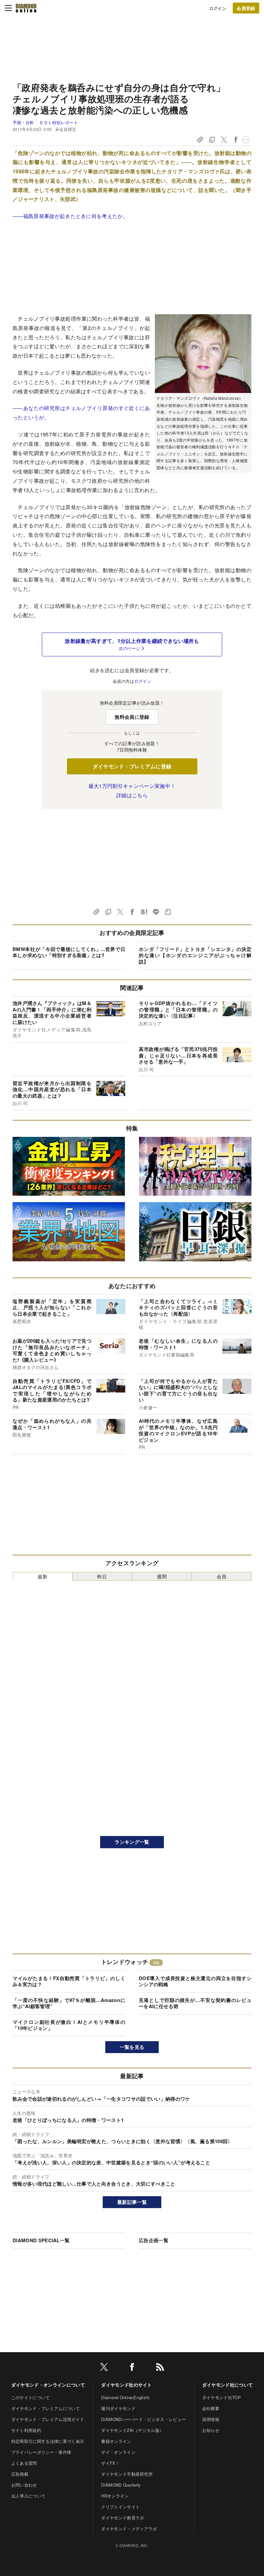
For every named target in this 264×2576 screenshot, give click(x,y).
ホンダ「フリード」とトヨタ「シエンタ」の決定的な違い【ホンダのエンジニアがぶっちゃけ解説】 (195, 955)
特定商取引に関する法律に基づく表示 (48, 2441)
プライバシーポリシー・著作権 (41, 2452)
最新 (43, 1576)
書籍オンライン (116, 2441)
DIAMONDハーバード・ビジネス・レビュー (143, 2419)
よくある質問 (24, 2463)
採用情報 (211, 2419)
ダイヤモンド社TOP (222, 2397)
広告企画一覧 (154, 2240)
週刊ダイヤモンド (118, 2408)
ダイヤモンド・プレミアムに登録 (132, 766)
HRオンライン (115, 2496)
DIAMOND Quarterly (121, 2485)
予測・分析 (23, 122)
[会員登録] (246, 8)
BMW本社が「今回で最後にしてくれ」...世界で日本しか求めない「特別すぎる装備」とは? (69, 952)
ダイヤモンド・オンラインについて (48, 2385)
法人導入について (28, 2496)
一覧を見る (132, 2047)
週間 (162, 1576)
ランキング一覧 (132, 1842)
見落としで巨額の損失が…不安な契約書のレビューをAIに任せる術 (195, 2003)
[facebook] (132, 2368)
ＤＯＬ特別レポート (59, 122)
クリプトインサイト (120, 2507)
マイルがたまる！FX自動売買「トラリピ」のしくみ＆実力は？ (69, 1981)
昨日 (102, 1576)
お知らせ (211, 2430)
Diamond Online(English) (125, 2397)
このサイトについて (31, 2397)
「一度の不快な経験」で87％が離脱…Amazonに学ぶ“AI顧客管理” (69, 2003)
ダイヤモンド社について (228, 2385)
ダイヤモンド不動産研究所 (127, 2474)
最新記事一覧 (132, 2202)
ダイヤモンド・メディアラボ (129, 2529)
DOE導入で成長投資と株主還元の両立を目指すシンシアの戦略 (195, 1981)
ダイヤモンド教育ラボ (123, 2518)
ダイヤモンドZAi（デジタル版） (132, 2430)
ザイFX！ (110, 2463)
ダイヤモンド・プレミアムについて (46, 2408)
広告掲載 (20, 2474)
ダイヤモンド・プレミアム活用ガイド (48, 2419)
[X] (104, 2368)
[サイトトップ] (26, 8)
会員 (222, 1576)
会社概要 (211, 2408)
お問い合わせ (24, 2485)
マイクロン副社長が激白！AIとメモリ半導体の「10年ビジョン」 (69, 2025)
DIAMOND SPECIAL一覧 (41, 2240)
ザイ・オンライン (118, 2452)
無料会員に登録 (132, 717)
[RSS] (160, 2368)
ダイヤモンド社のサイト (127, 2385)
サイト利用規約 (26, 2430)
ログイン (218, 8)
